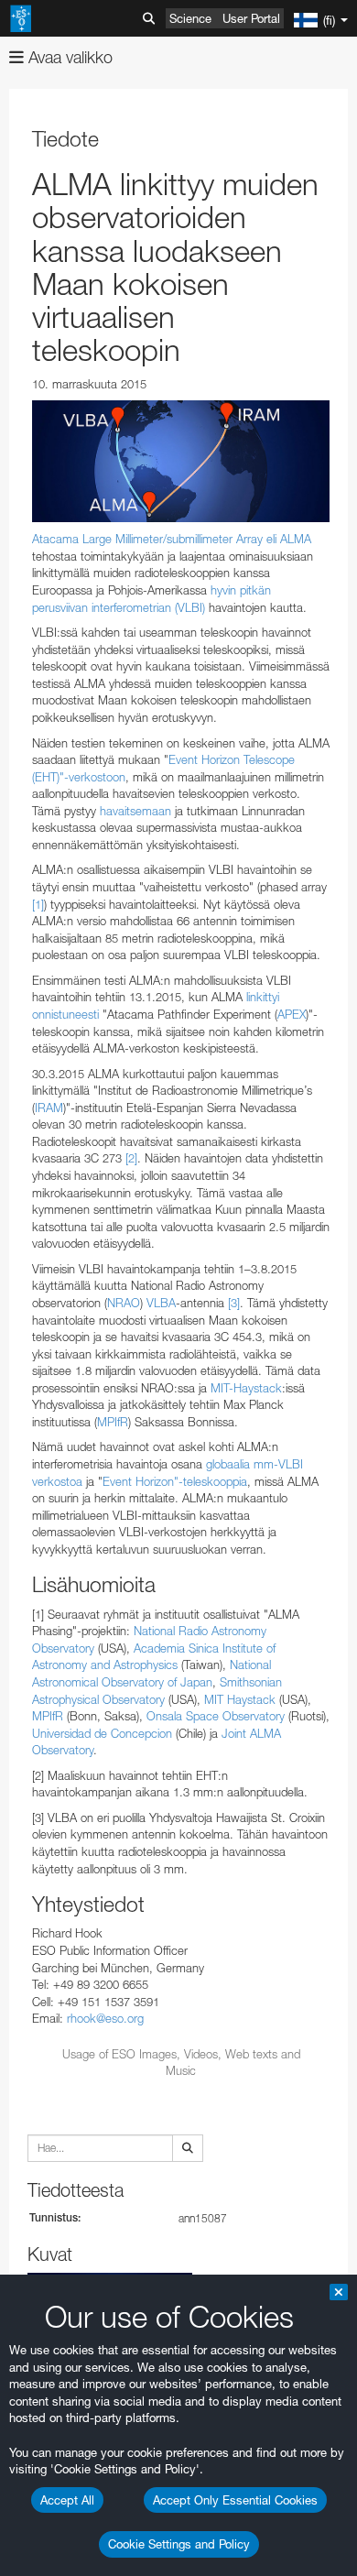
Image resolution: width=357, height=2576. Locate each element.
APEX (292, 1014)
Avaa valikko (68, 57)
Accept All (67, 2500)
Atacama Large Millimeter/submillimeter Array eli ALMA (172, 539)
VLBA (161, 1303)
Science (190, 18)
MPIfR (113, 1422)
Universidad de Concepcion (102, 1733)
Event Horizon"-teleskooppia (175, 1481)
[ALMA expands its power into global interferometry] (181, 461)
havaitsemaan (135, 811)
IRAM (49, 1108)
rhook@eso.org (105, 2018)
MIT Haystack (240, 1699)
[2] (131, 1158)
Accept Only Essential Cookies (235, 2500)
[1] (38, 904)
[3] (234, 1303)
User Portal (251, 18)
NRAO (124, 1303)
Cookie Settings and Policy (179, 2544)
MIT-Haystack (246, 1388)
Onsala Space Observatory (216, 1716)
